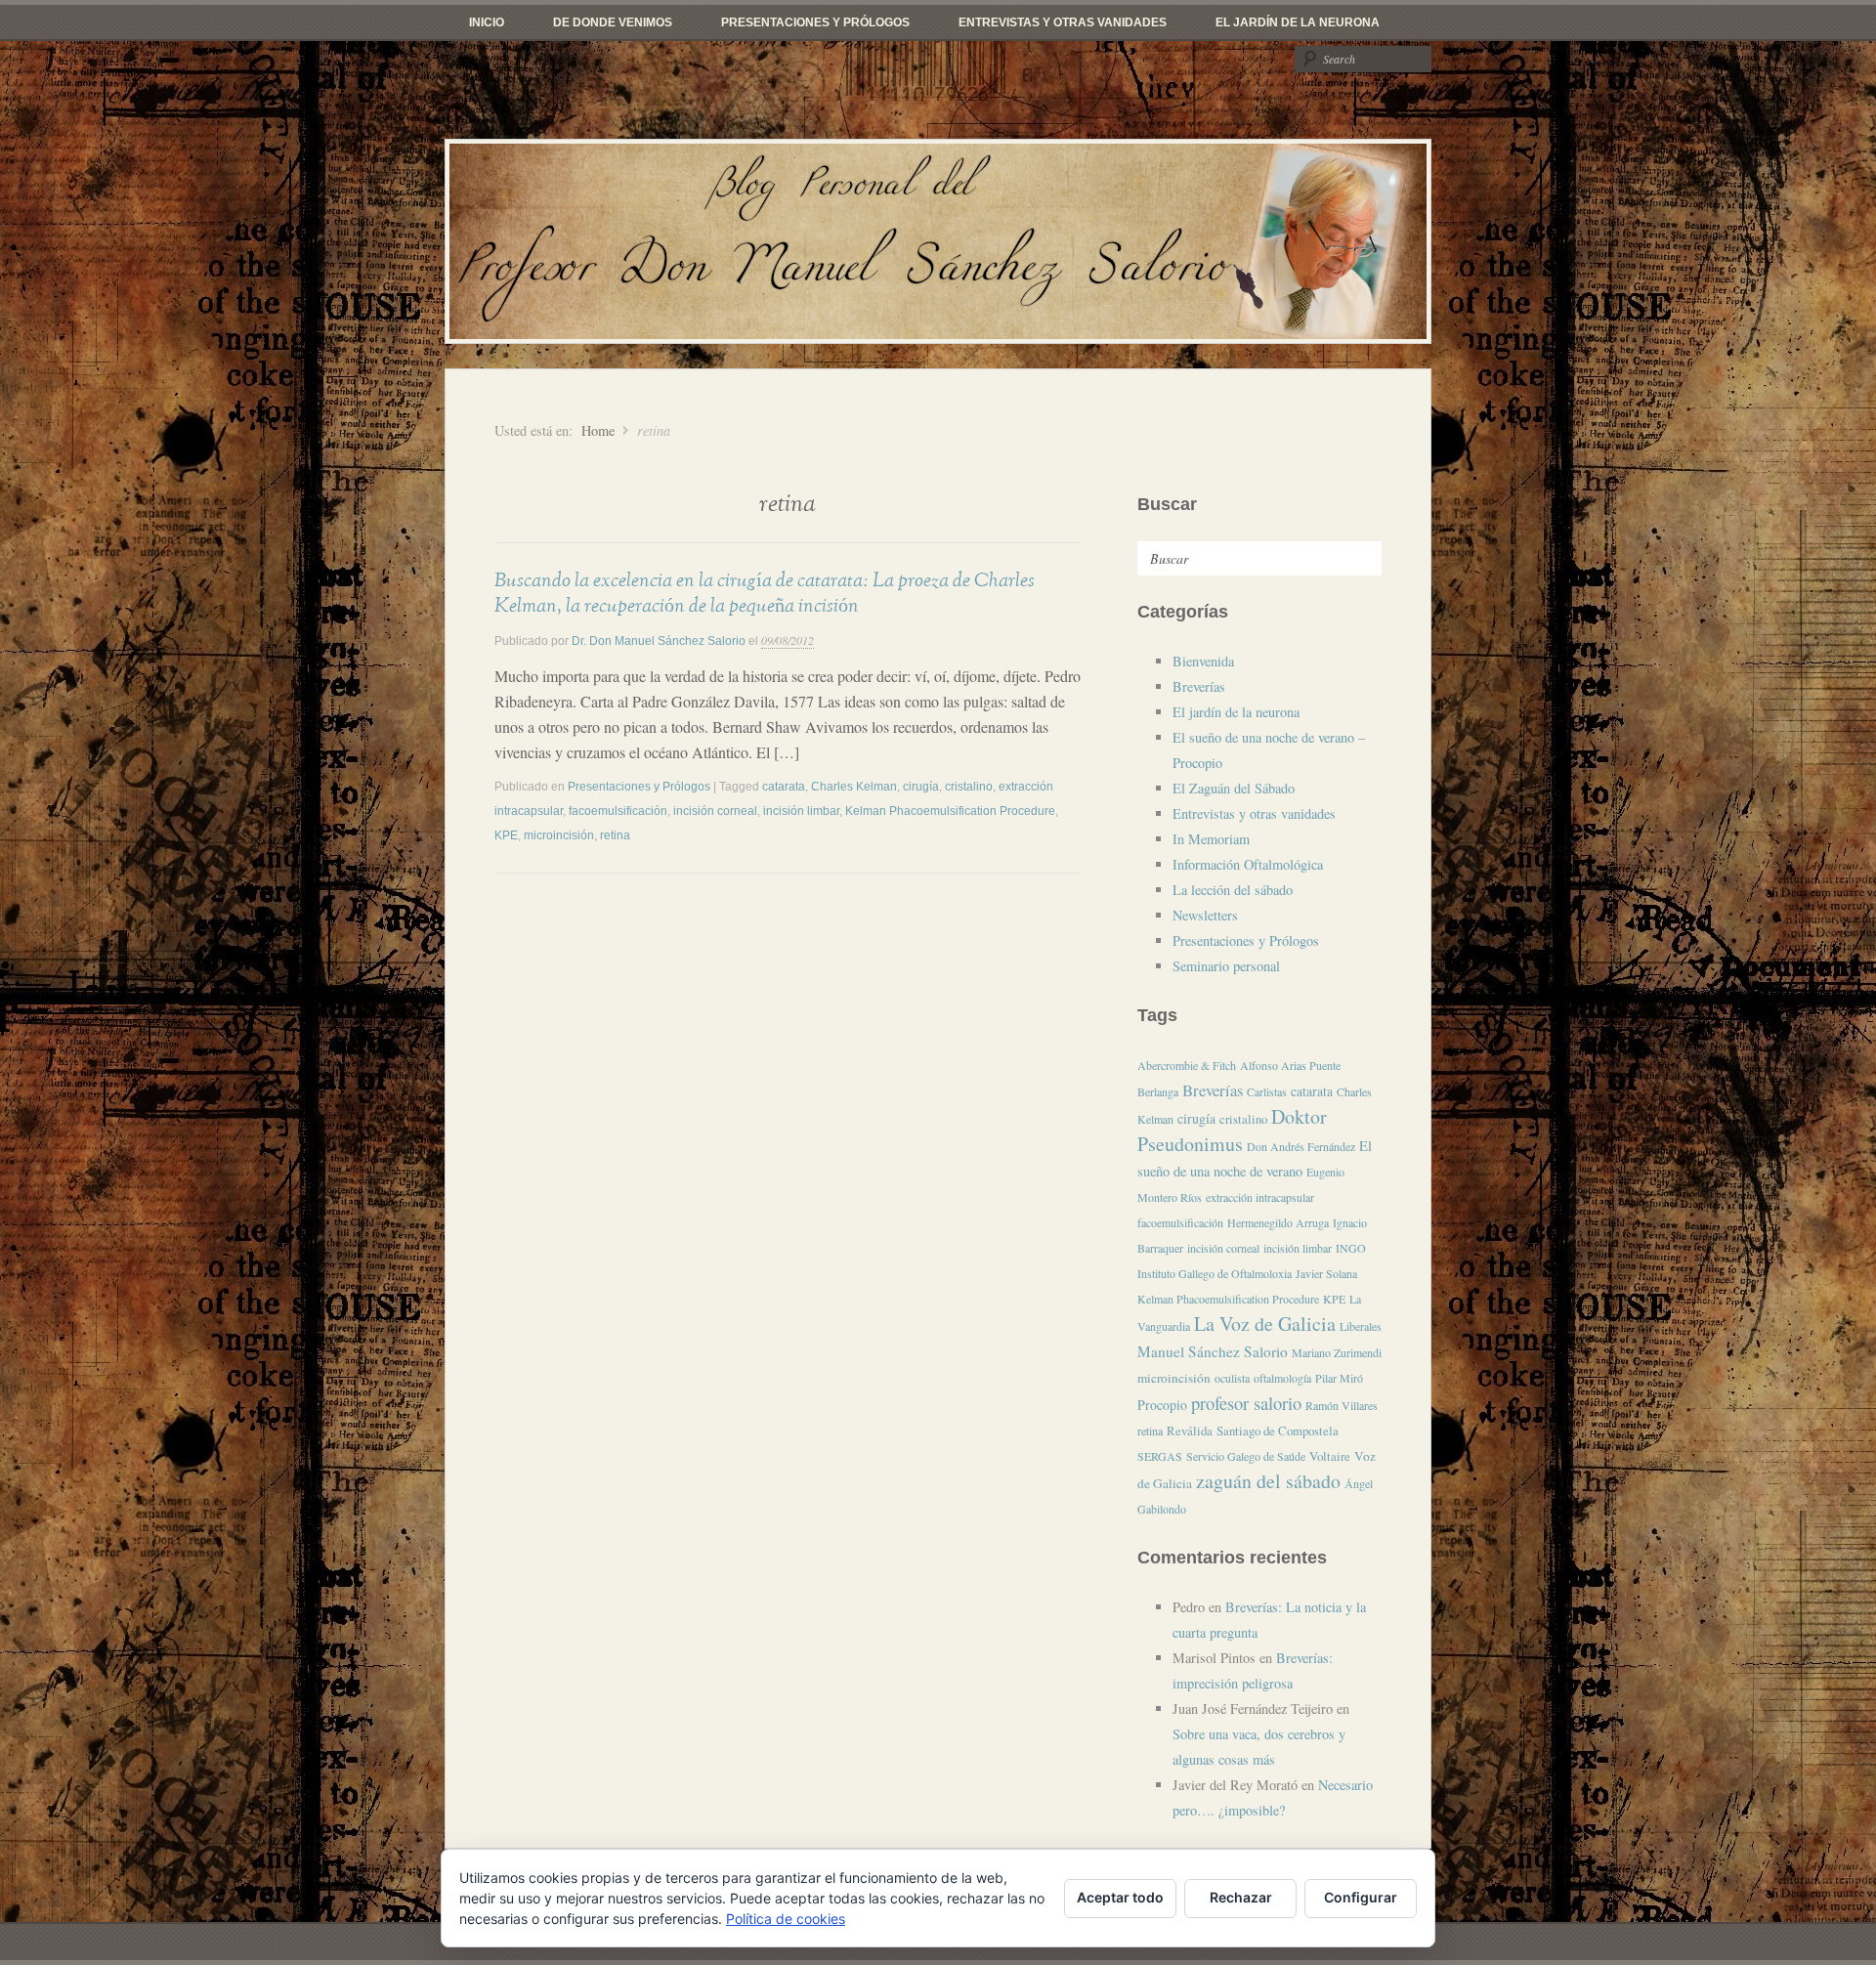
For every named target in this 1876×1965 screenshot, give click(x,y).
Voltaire (1330, 1456)
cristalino (969, 787)
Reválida (1190, 1431)
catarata (784, 787)
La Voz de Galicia (1265, 1324)
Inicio (487, 22)
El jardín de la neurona (1298, 22)
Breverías (1199, 686)
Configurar (1361, 1897)
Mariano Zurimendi (1337, 1352)
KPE (506, 835)
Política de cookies (786, 1919)
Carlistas (1267, 1091)
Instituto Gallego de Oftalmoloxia (1215, 1273)
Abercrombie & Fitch (1187, 1065)
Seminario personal (1226, 966)
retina (615, 835)
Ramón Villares (1342, 1405)
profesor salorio (1246, 1403)
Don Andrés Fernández (1301, 1146)
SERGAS (1160, 1456)
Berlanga (1158, 1091)
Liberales (1361, 1326)
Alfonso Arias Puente (1290, 1065)
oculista (1232, 1378)
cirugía (921, 787)
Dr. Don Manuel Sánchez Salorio (659, 641)
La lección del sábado (1233, 890)
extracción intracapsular (1260, 1197)
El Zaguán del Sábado (1234, 788)
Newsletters (1205, 915)
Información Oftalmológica (1248, 864)
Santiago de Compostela (1278, 1431)
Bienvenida (1203, 661)
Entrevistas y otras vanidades (1063, 22)
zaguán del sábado (1268, 1481)
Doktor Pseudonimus (1232, 1130)
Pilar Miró (1339, 1378)
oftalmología (1282, 1378)
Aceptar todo (1120, 1897)
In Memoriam (1211, 839)
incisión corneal (715, 811)
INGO (1351, 1248)
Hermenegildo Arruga (1278, 1222)
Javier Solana (1326, 1273)
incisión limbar (801, 811)
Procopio (1162, 1405)
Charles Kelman (854, 787)
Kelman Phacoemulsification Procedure (950, 811)
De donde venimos (613, 22)
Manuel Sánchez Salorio (1213, 1351)
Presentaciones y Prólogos (815, 22)
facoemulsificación (618, 811)
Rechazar (1241, 1897)
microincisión (559, 835)
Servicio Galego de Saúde (1246, 1456)
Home (598, 430)
